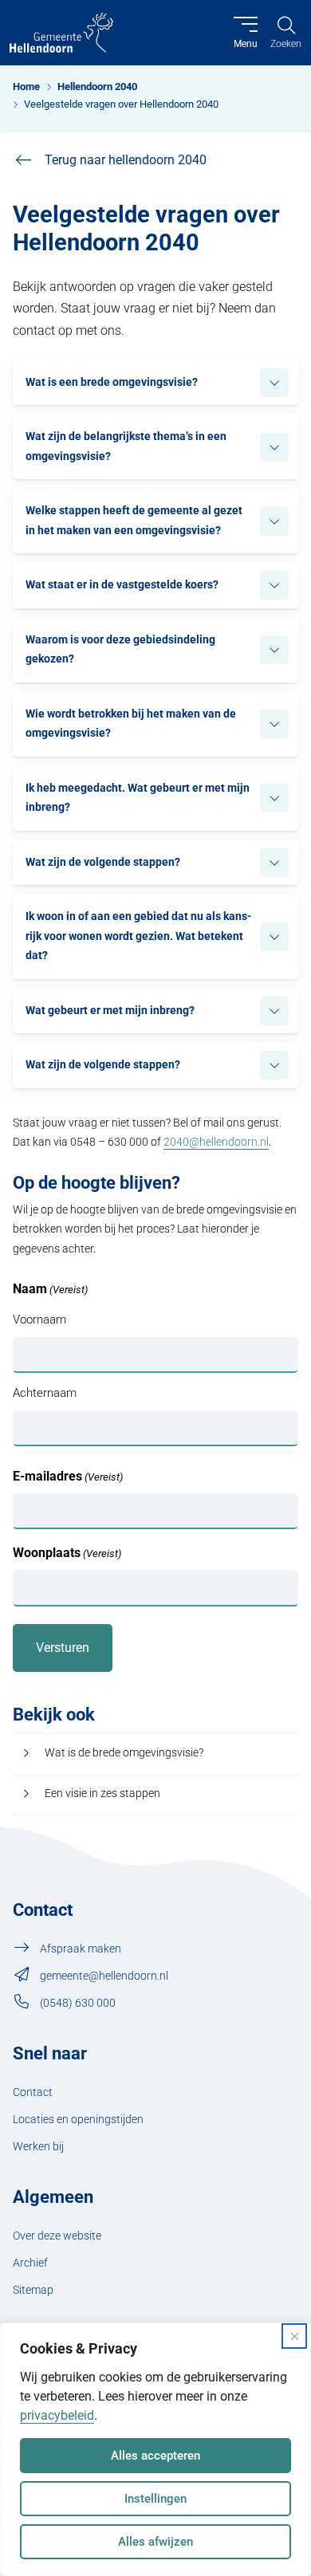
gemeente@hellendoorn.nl (104, 1976)
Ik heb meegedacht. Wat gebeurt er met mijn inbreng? (138, 798)
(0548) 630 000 (78, 2003)
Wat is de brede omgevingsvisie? (124, 1753)
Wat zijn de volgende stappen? (103, 862)
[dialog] (155, 2449)
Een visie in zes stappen (102, 1793)
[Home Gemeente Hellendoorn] (61, 33)
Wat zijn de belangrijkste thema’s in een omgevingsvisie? (126, 446)
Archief (30, 2263)
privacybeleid (57, 2415)
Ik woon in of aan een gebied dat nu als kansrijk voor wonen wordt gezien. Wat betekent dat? (139, 936)
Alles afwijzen (155, 2542)
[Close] (294, 2336)
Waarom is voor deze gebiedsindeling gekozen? (120, 649)
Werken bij (38, 2147)
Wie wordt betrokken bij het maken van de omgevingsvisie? (131, 724)
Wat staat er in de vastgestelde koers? (122, 585)
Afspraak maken (81, 1949)
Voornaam (39, 1319)
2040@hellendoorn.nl (216, 1142)
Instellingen (155, 2499)
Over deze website (57, 2236)
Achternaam (45, 1393)
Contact (33, 2092)
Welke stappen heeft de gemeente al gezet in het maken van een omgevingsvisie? (134, 520)
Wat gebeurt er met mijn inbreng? (110, 1011)
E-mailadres (68, 1476)
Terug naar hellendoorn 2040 (126, 160)
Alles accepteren (155, 2456)
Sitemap (33, 2290)
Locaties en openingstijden (78, 2120)
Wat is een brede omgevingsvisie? (112, 382)
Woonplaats (67, 1553)
